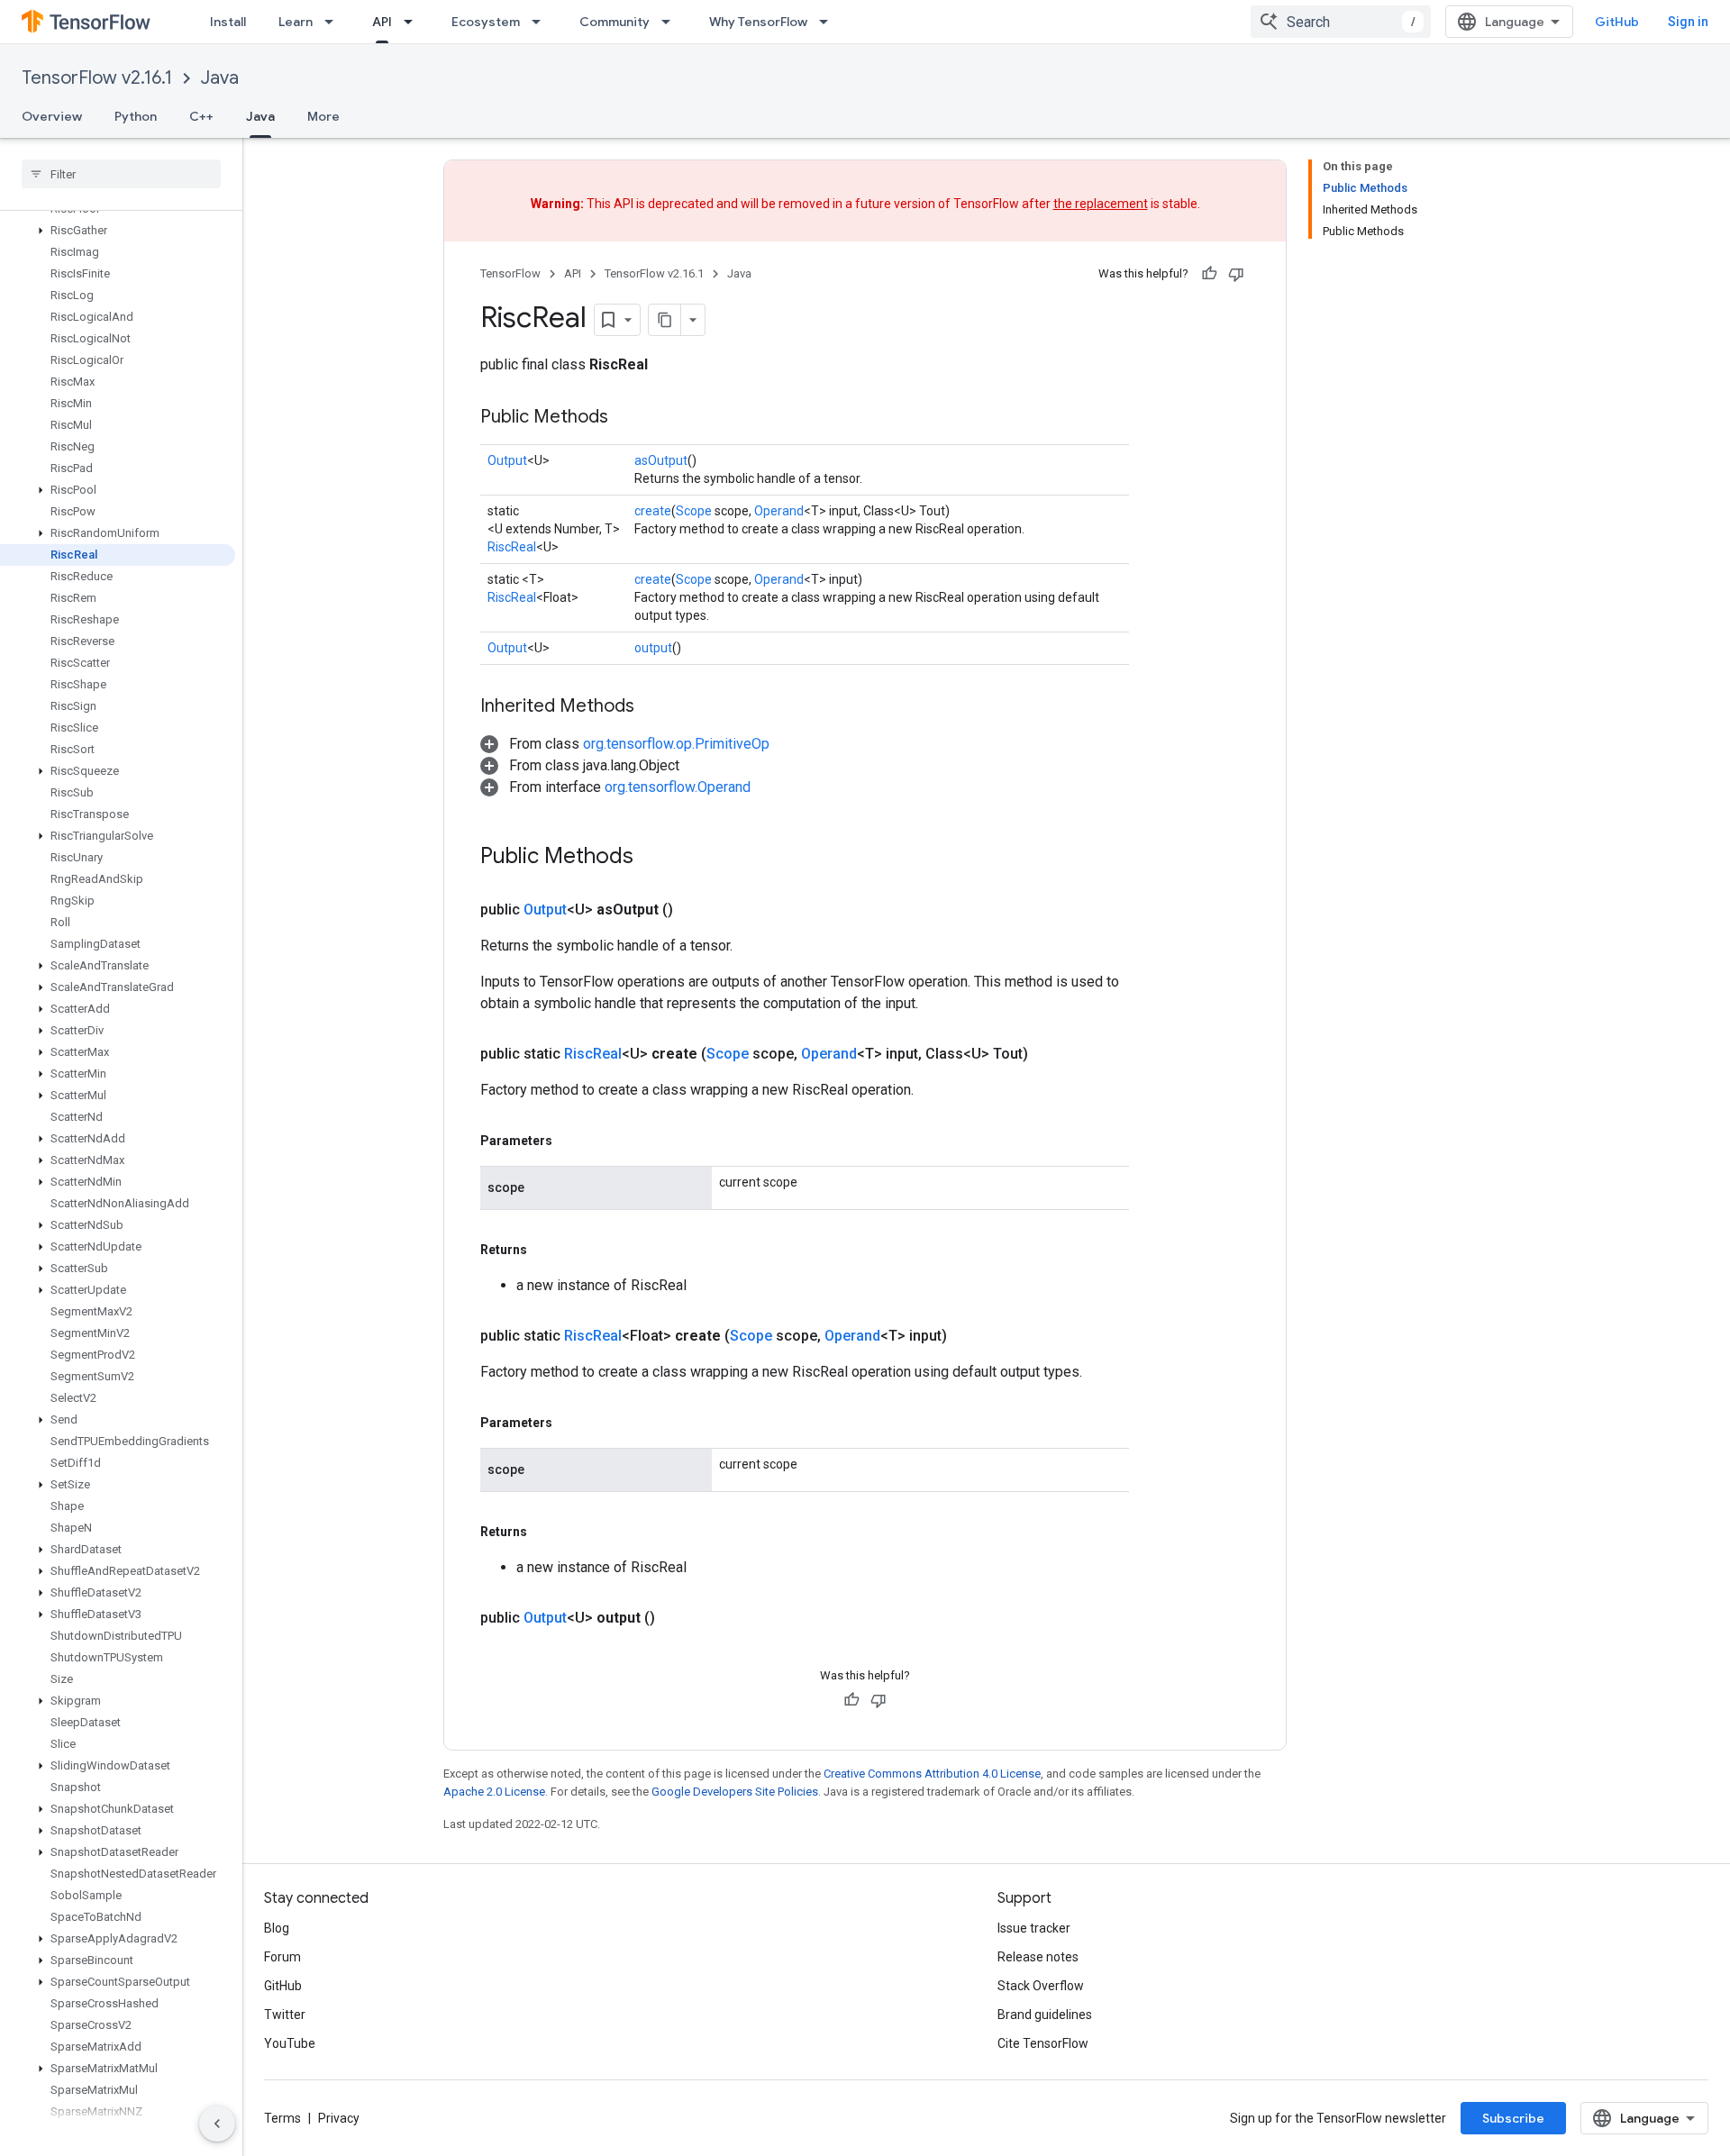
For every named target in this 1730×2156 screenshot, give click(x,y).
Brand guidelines (1045, 2015)
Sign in (1688, 22)
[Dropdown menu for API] (414, 22)
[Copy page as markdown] (665, 320)
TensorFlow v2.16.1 (97, 78)
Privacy (339, 2118)
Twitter (285, 2015)
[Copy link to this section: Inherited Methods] (652, 707)
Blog (277, 1928)
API (382, 22)
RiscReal (512, 547)
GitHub (1617, 22)
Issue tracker (1034, 1928)
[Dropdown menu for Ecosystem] (542, 22)
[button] (118, 231)
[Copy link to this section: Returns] (545, 1250)
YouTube (290, 2043)
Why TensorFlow (758, 22)
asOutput (661, 460)
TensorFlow (510, 273)
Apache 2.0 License (494, 1792)
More (323, 116)
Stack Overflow (1041, 1986)
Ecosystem (486, 22)
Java (220, 78)
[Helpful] (1209, 274)
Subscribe (1513, 2118)
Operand (779, 511)
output (653, 648)
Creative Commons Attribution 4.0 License (932, 1774)
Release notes (1038, 1957)
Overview (52, 116)
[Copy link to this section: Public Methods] (626, 418)
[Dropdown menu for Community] (671, 22)
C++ (201, 116)
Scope (694, 511)
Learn (296, 22)
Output (507, 460)
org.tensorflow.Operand (678, 787)
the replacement (1101, 204)
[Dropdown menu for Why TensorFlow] (829, 22)
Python (136, 116)
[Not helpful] (1236, 274)
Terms (282, 2118)
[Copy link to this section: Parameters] (570, 1141)
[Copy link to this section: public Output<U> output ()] (677, 1618)
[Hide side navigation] (217, 2124)
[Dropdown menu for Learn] (334, 22)
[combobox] (1341, 22)
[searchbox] (121, 174)
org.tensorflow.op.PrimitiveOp (676, 744)
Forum (282, 1957)
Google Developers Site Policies (735, 1792)
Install (228, 22)
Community (615, 22)
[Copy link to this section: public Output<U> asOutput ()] (695, 910)
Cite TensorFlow (1043, 2043)
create (653, 511)
